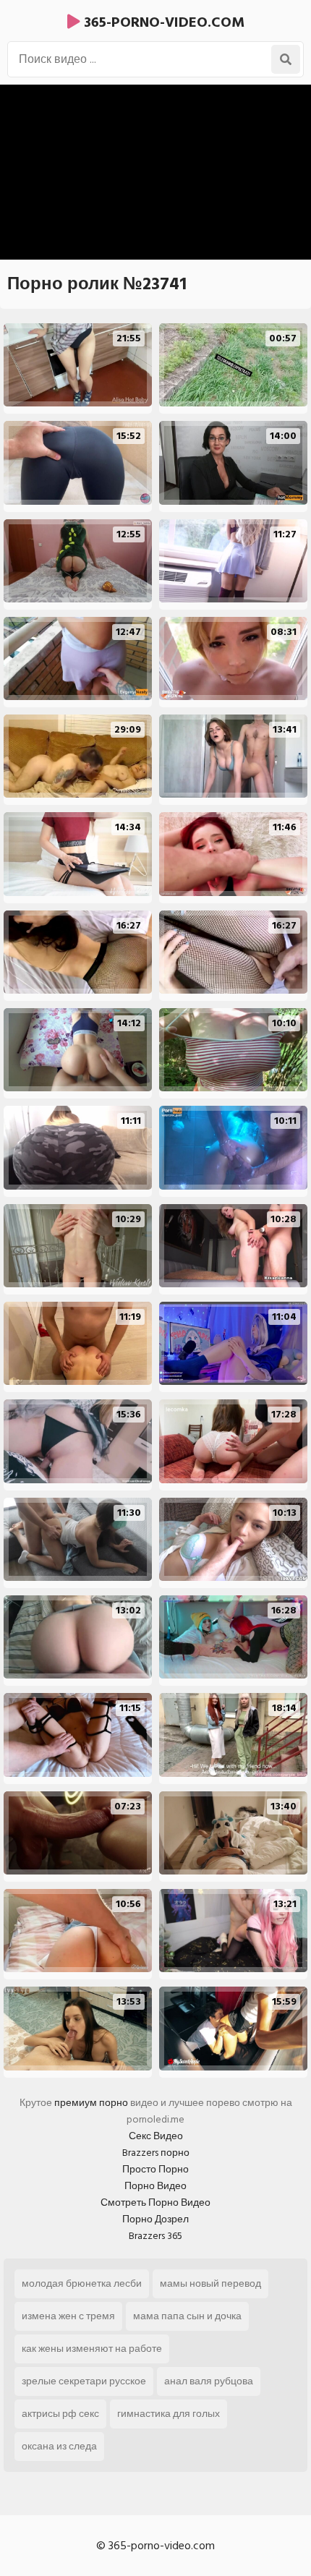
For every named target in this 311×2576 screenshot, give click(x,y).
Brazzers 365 (155, 2236)
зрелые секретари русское (84, 2381)
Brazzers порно (156, 2153)
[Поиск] (286, 59)
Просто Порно (155, 2169)
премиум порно (91, 2103)
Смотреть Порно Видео (155, 2202)
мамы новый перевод (210, 2283)
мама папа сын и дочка (187, 2316)
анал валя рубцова (209, 2381)
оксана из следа (59, 2446)
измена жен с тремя (68, 2316)
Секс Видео (156, 2136)
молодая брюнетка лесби (82, 2283)
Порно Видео (155, 2186)
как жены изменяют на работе (92, 2349)
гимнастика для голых (169, 2414)
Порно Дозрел (155, 2219)
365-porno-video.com (162, 22)
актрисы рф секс (60, 2414)
